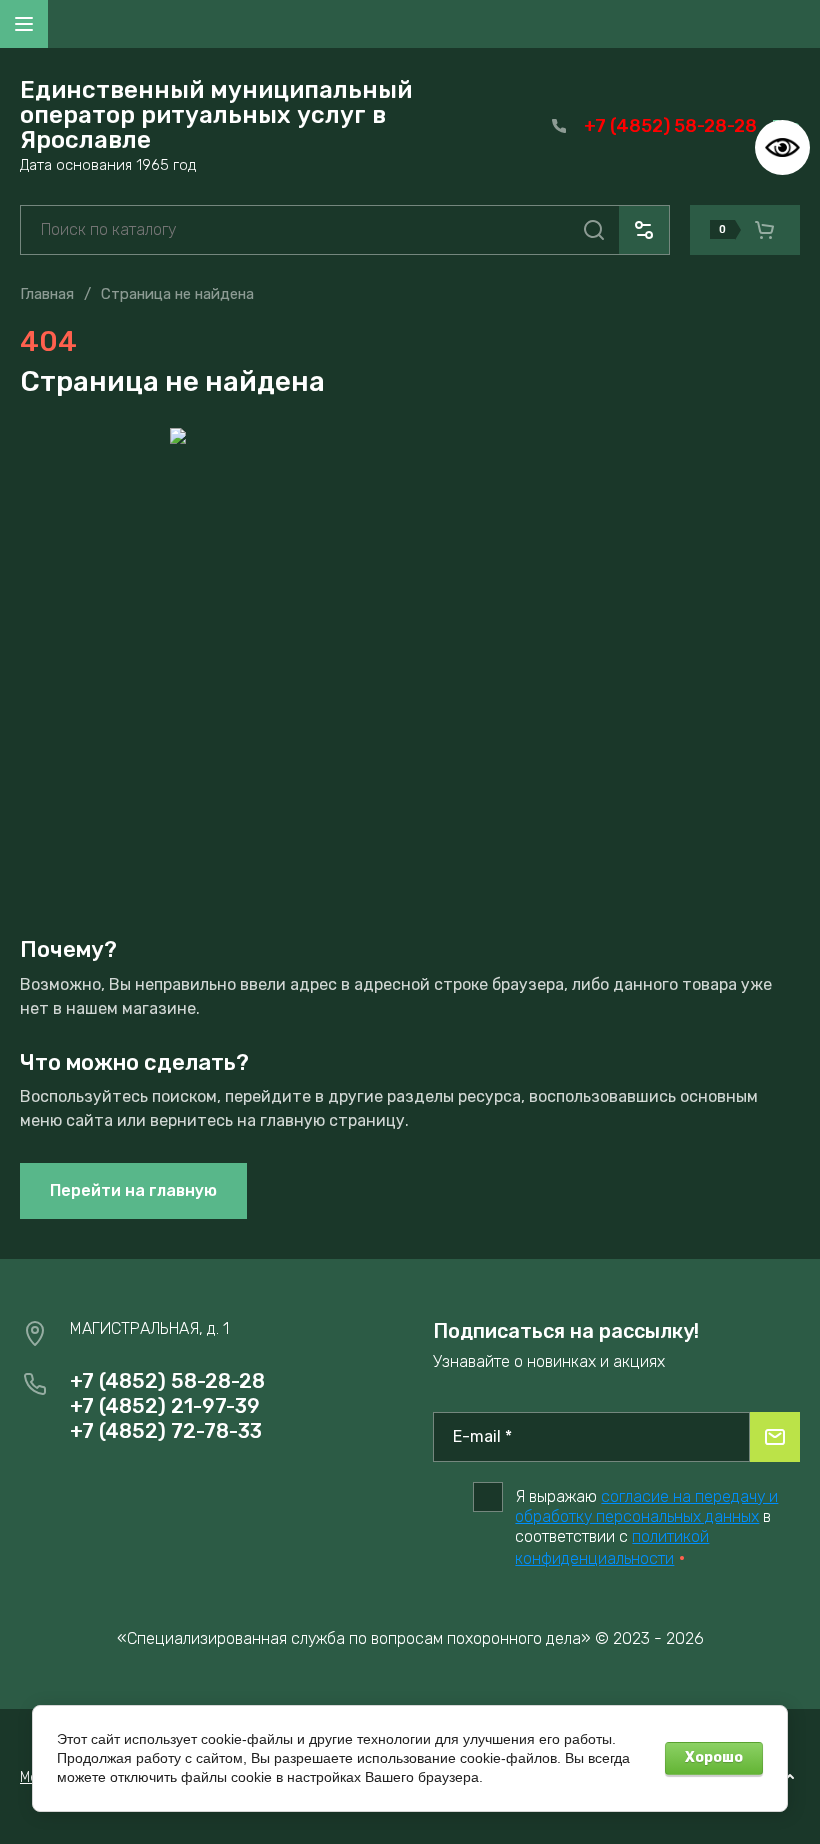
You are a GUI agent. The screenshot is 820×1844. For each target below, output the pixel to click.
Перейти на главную (133, 1190)
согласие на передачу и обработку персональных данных (646, 1506)
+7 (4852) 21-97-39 (165, 1406)
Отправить (775, 1437)
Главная (47, 294)
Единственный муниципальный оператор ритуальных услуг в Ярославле (216, 115)
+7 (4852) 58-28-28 (670, 126)
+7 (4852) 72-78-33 (166, 1431)
